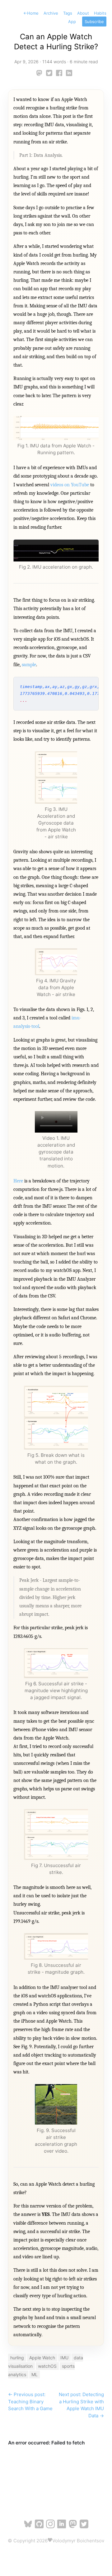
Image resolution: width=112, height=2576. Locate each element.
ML (35, 2374)
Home (31, 13)
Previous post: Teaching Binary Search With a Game (30, 2401)
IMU (64, 2358)
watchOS (47, 2366)
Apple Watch (42, 2358)
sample (29, 665)
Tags (68, 13)
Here (18, 1181)
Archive (51, 13)
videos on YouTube (70, 485)
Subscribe (94, 22)
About (83, 13)
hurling (17, 2358)
